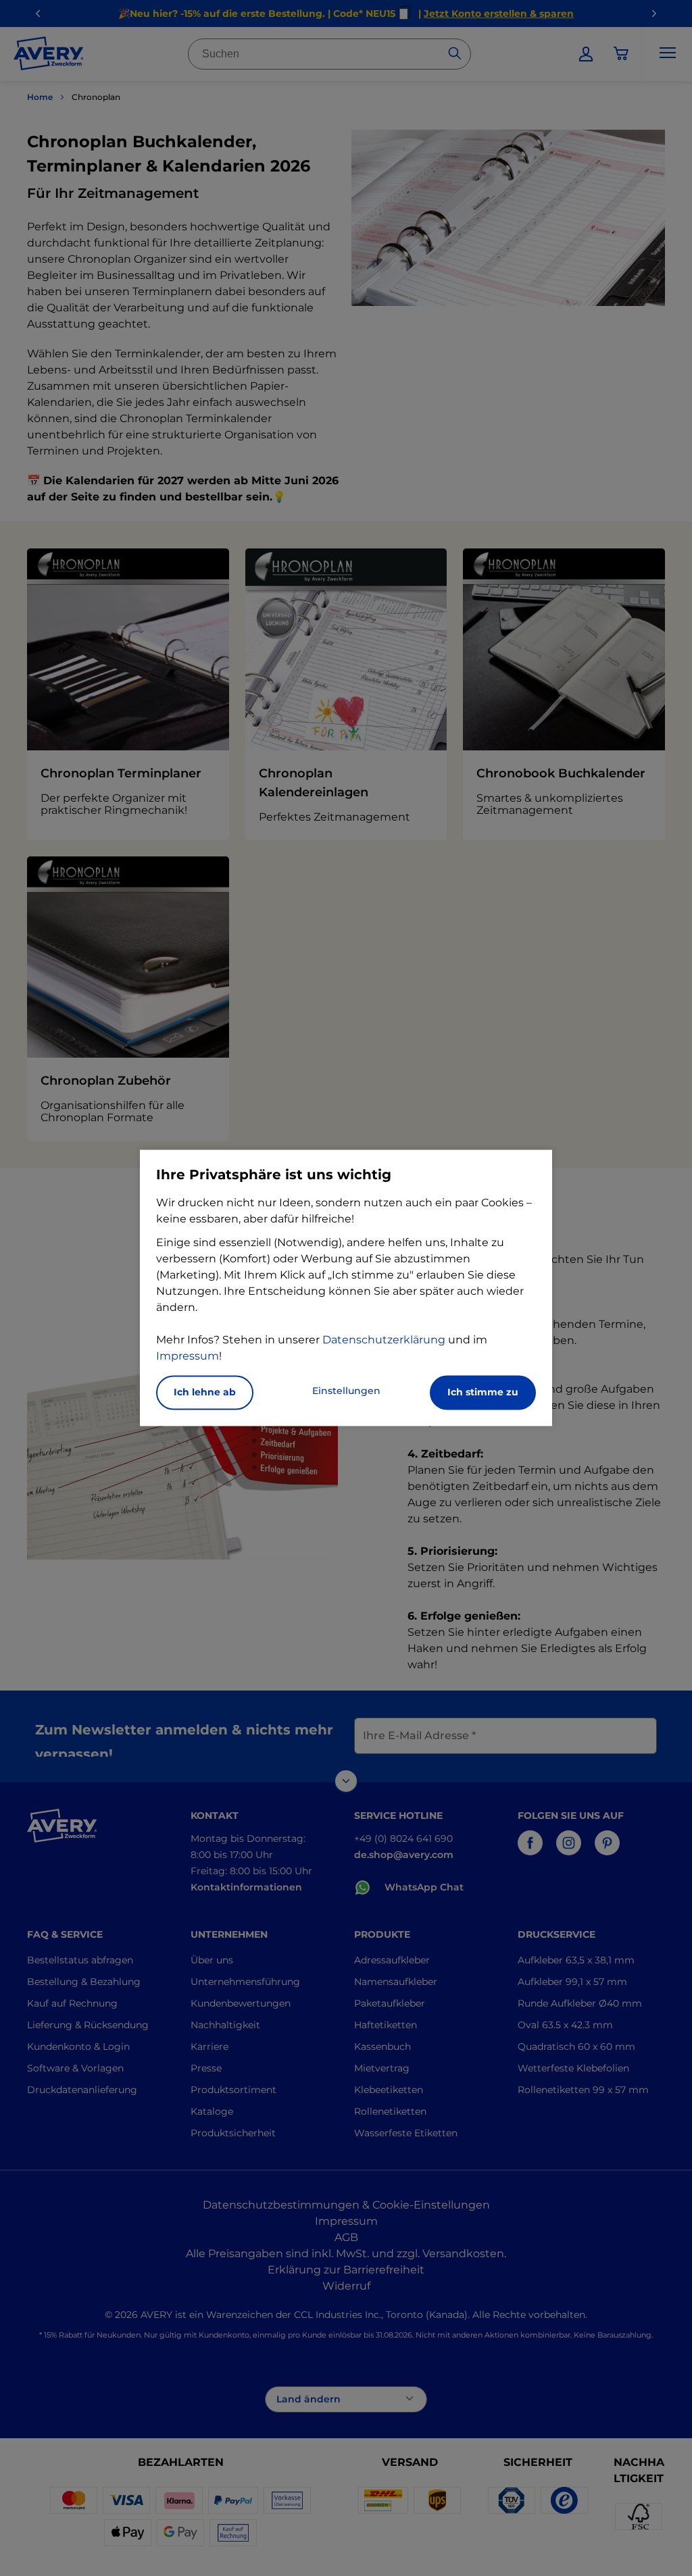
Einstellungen (346, 1391)
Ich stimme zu (483, 1393)
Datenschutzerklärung (384, 1340)
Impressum (188, 1357)
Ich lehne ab (205, 1393)
